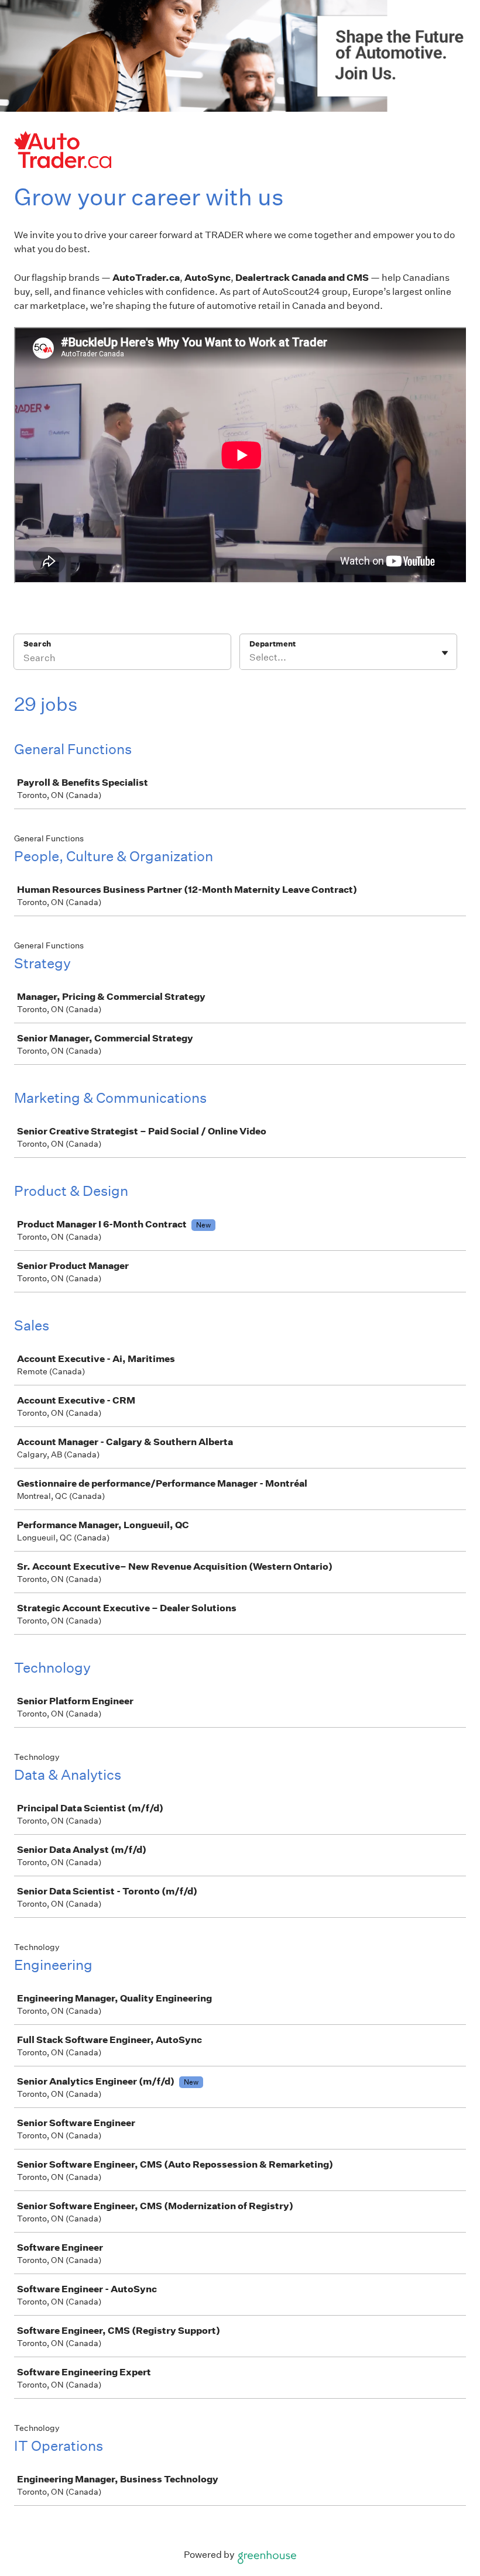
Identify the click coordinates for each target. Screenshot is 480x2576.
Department (272, 644)
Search (37, 644)
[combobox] (250, 658)
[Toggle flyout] (445, 653)
